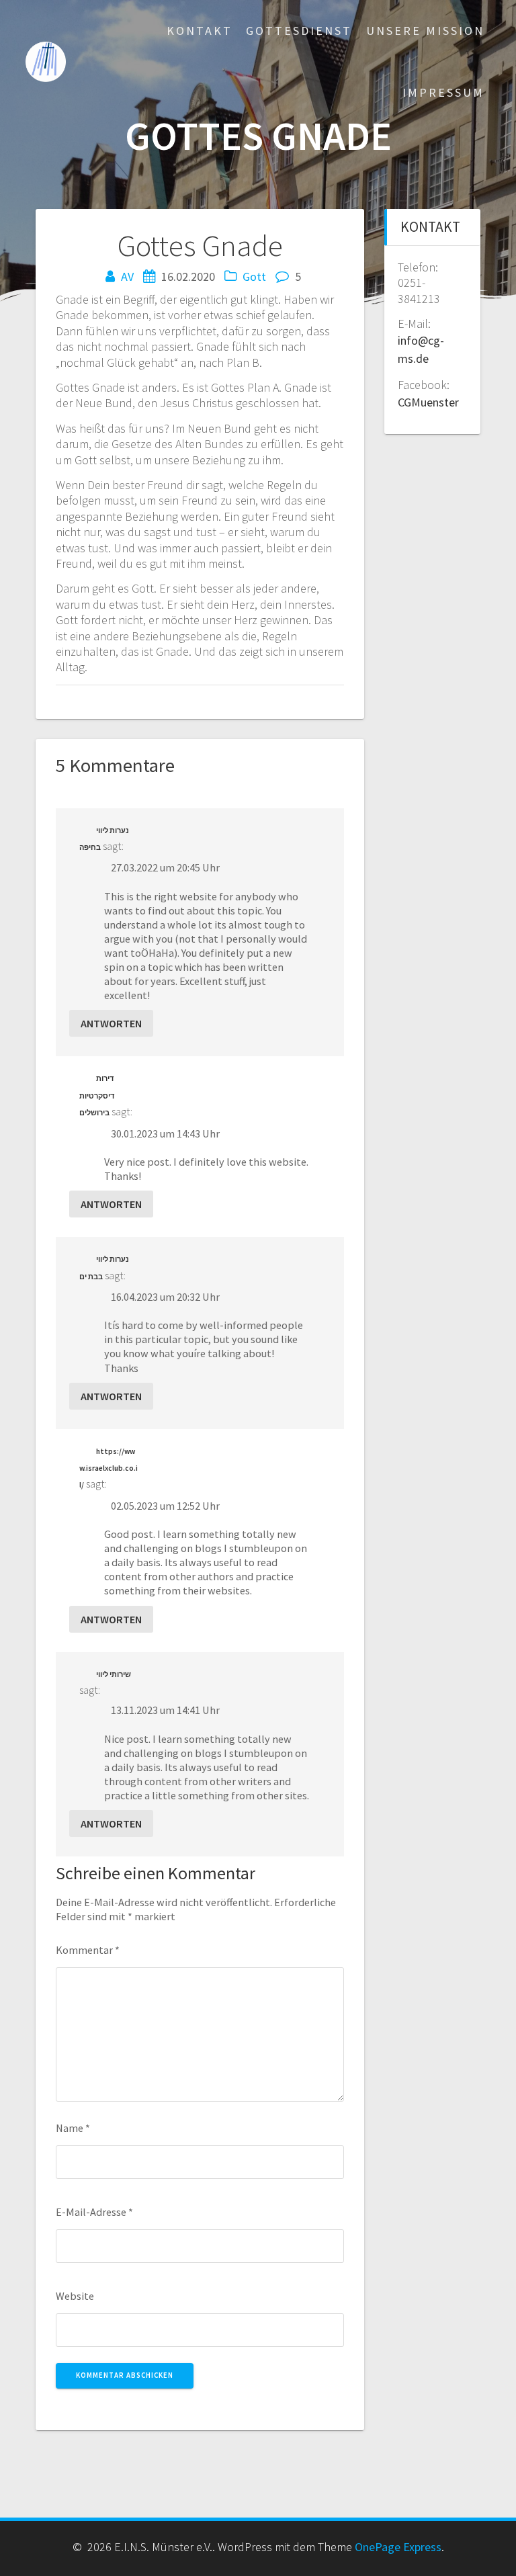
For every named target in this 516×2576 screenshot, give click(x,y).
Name (73, 2128)
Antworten (111, 1023)
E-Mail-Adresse (94, 2212)
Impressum (443, 92)
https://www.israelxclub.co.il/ (109, 1468)
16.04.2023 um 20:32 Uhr (165, 1297)
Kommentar (88, 1950)
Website (75, 2296)
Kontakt (200, 31)
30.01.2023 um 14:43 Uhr (165, 1133)
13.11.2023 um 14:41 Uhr (165, 1710)
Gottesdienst (299, 31)
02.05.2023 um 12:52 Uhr (165, 1506)
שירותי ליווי (114, 1674)
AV (127, 276)
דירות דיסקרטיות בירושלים (97, 1096)
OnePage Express (398, 2547)
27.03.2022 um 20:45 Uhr (165, 867)
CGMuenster (428, 402)
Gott (254, 276)
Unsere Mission (425, 31)
